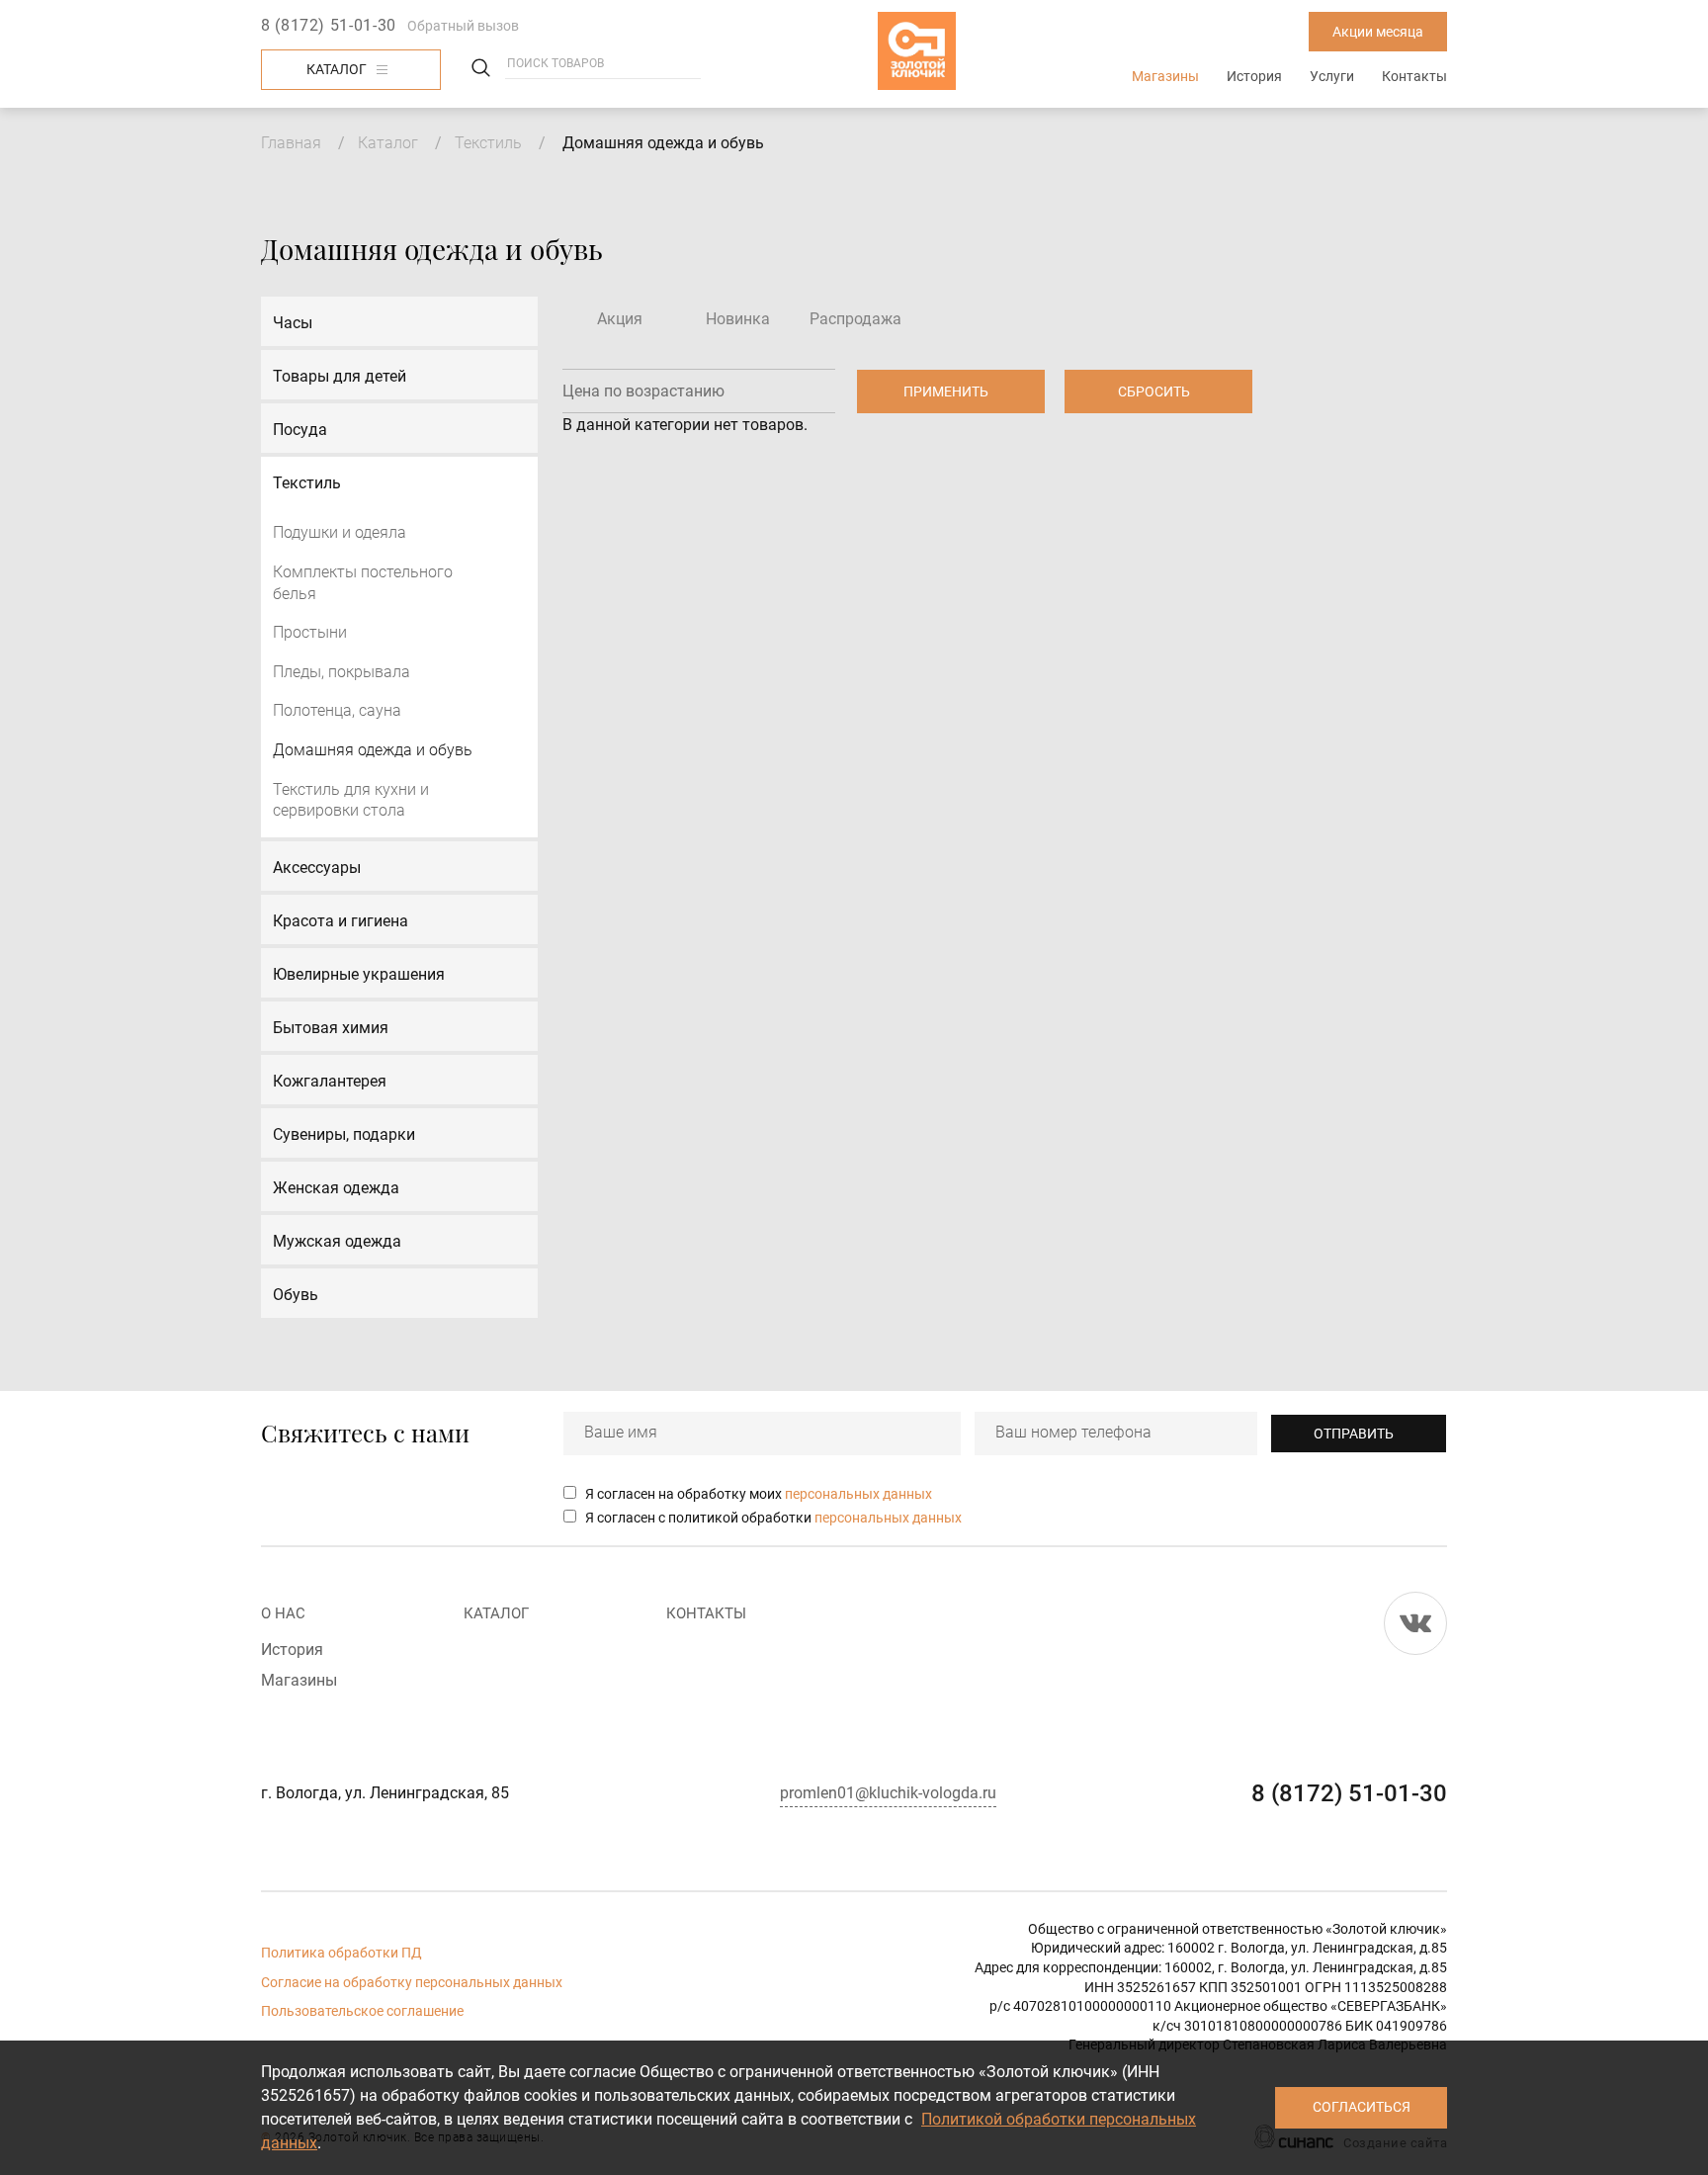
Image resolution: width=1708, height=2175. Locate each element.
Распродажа (855, 319)
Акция (620, 319)
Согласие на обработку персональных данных (412, 1982)
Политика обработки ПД (342, 1953)
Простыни (310, 632)
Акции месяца (1378, 32)
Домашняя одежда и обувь (373, 750)
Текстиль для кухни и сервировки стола (351, 800)
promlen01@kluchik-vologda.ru (888, 1793)
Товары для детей (340, 376)
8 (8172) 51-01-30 (329, 25)
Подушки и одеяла (340, 532)
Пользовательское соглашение (362, 2011)
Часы (293, 323)
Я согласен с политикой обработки (773, 1518)
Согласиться (1362, 2107)
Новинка (738, 319)
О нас (283, 1613)
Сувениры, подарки (344, 1134)
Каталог (337, 69)
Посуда (300, 430)
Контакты (1414, 76)
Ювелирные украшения (359, 974)
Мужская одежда (337, 1241)
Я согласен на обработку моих (759, 1494)
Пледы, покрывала (342, 672)
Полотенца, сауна (337, 710)
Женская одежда (336, 1188)
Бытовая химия (331, 1028)
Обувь (296, 1295)
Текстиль (488, 143)
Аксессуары (317, 868)
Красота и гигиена (341, 921)
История (1254, 76)
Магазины (1165, 76)
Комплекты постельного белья (363, 583)
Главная (291, 143)
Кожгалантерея (330, 1081)
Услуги (1332, 76)
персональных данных (858, 1494)
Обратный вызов (463, 26)
